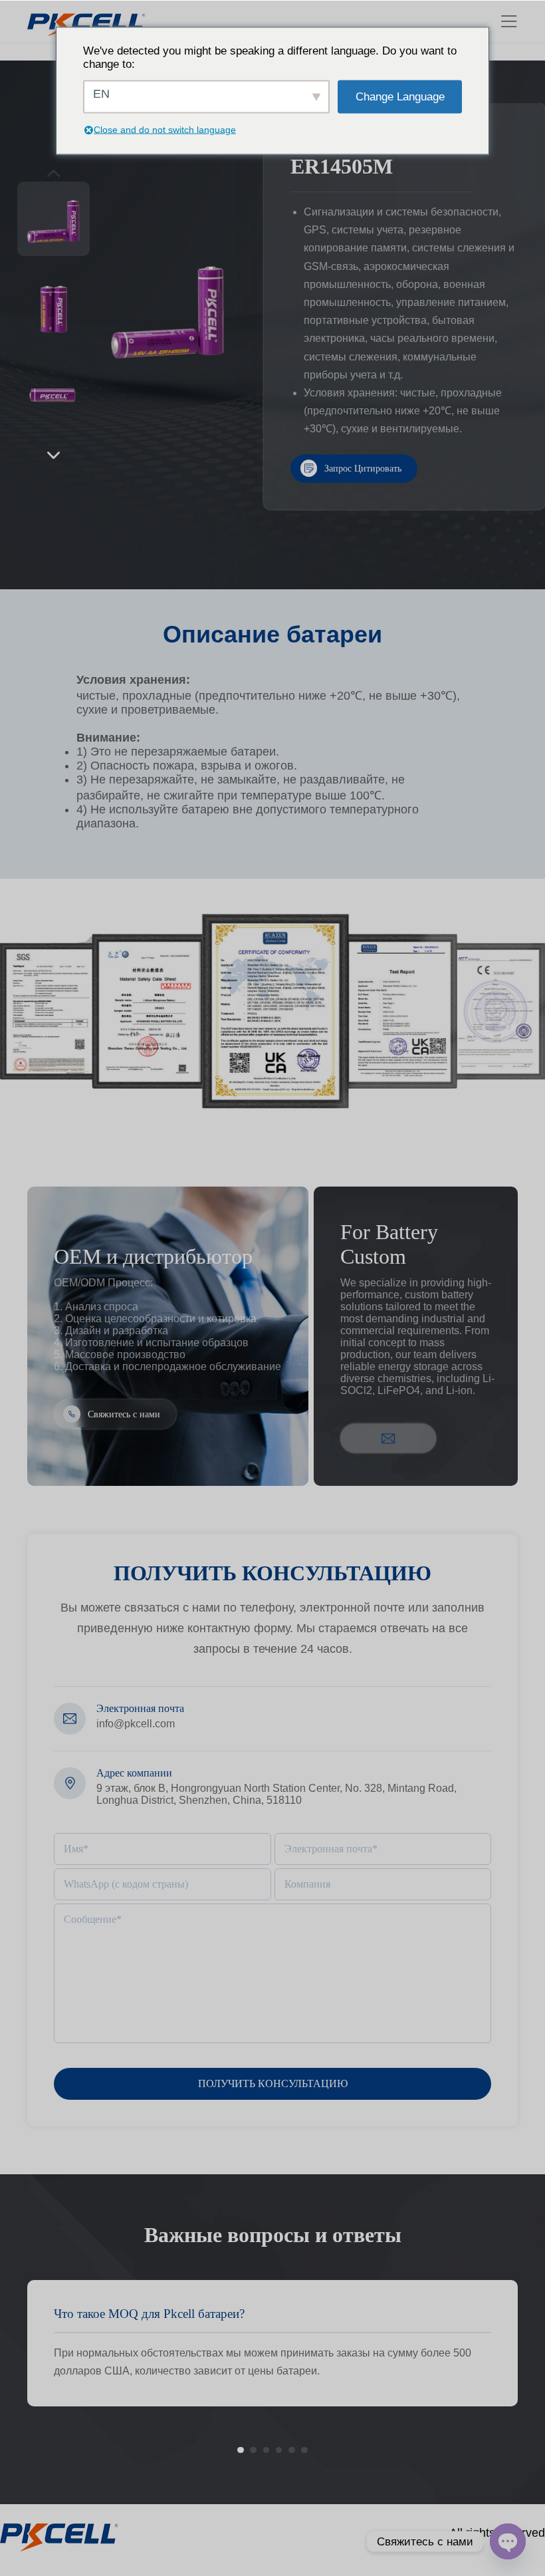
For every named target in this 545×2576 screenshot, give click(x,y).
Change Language (400, 96)
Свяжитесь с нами (124, 1413)
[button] (53, 455)
